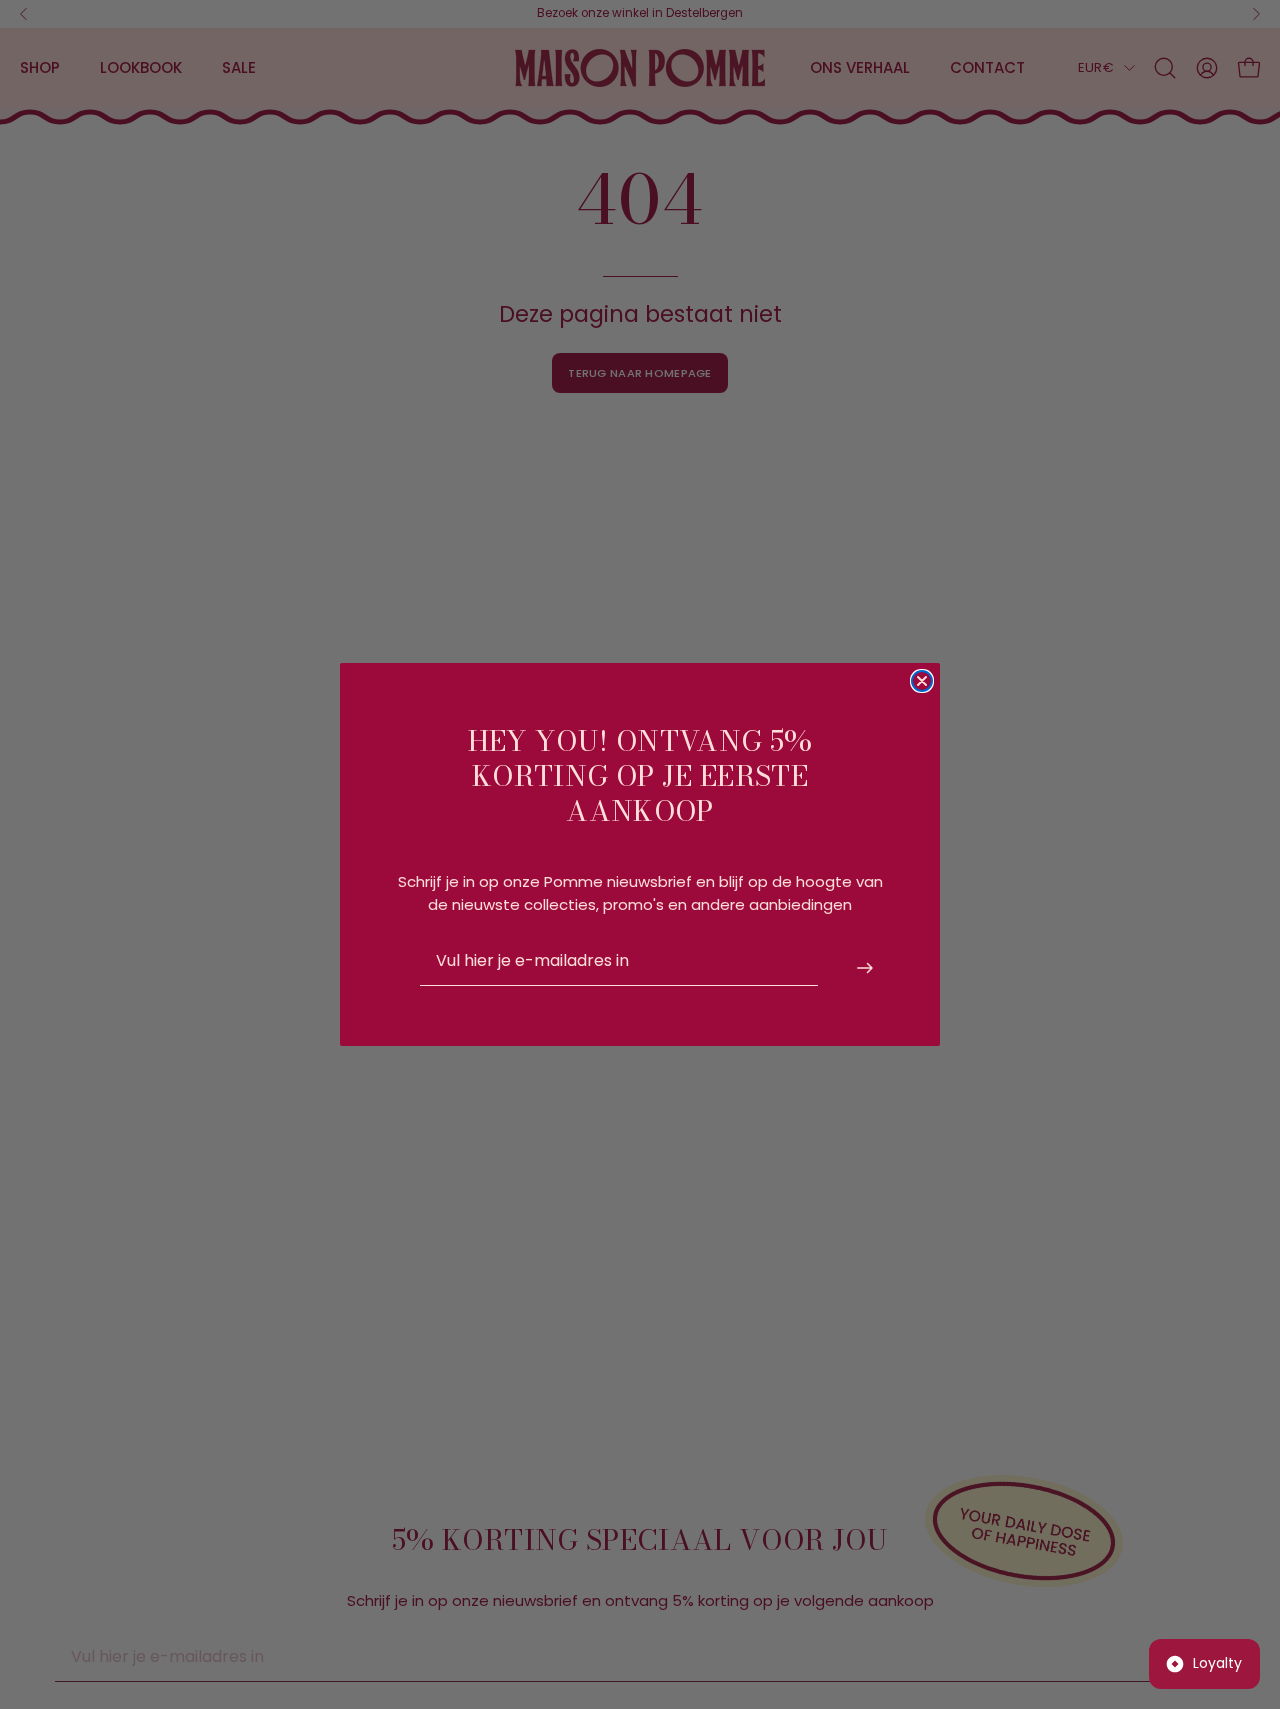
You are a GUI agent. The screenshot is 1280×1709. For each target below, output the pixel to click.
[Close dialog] (922, 681)
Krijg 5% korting (866, 968)
